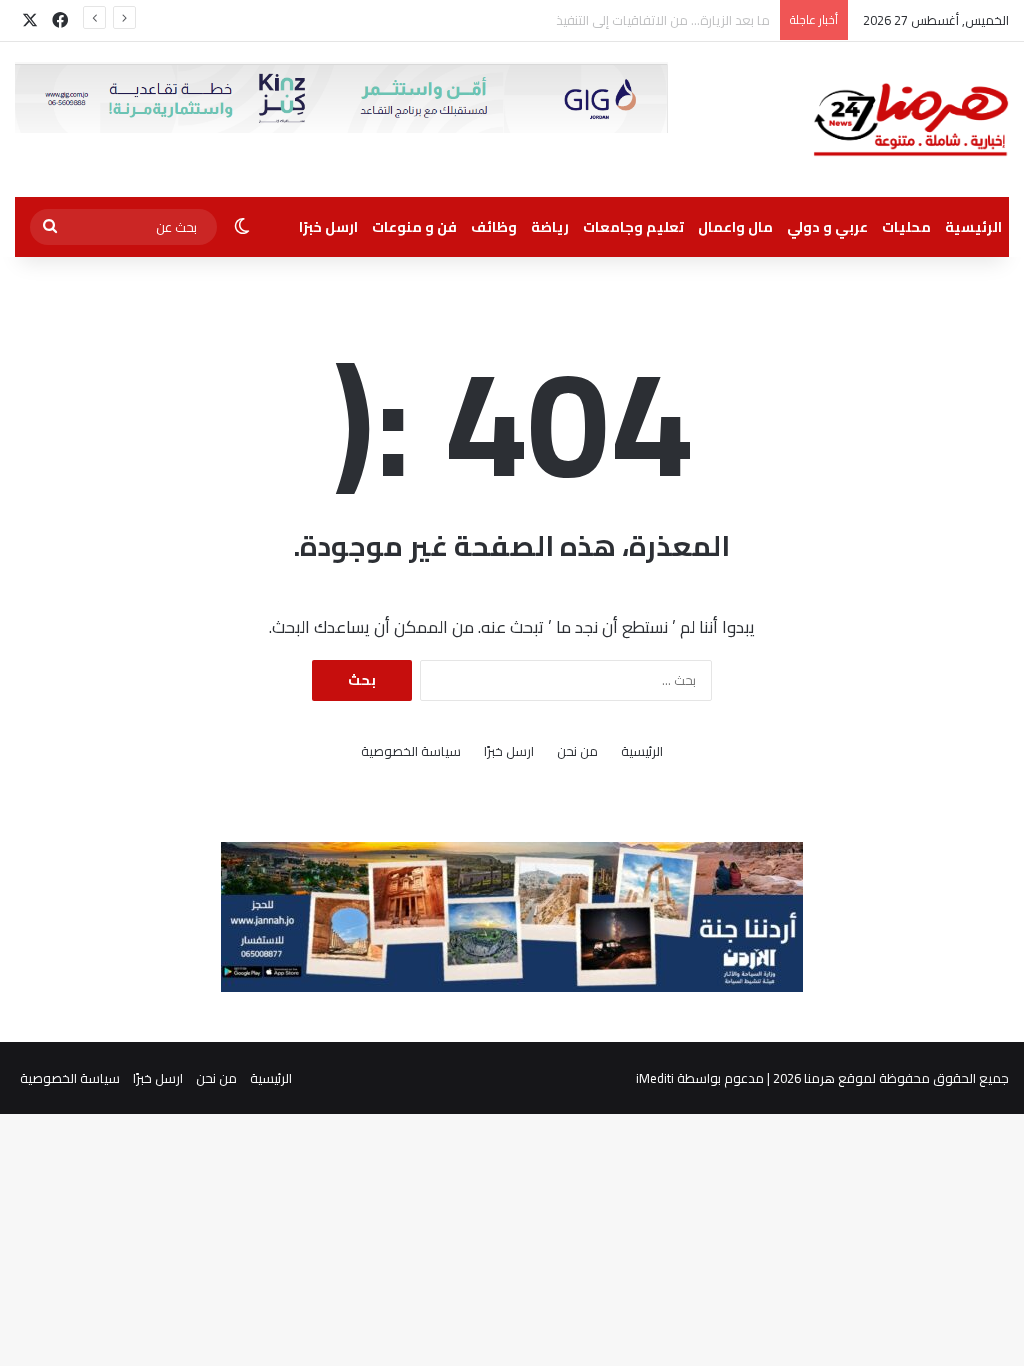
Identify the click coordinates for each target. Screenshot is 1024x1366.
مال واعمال (735, 227)
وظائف (494, 227)
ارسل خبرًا (328, 227)
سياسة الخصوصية (411, 751)
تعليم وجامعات (633, 227)
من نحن (577, 751)
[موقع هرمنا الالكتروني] (911, 119)
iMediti (655, 1078)
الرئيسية (973, 227)
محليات (906, 227)
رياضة (550, 227)
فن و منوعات (414, 227)
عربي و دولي (827, 227)
